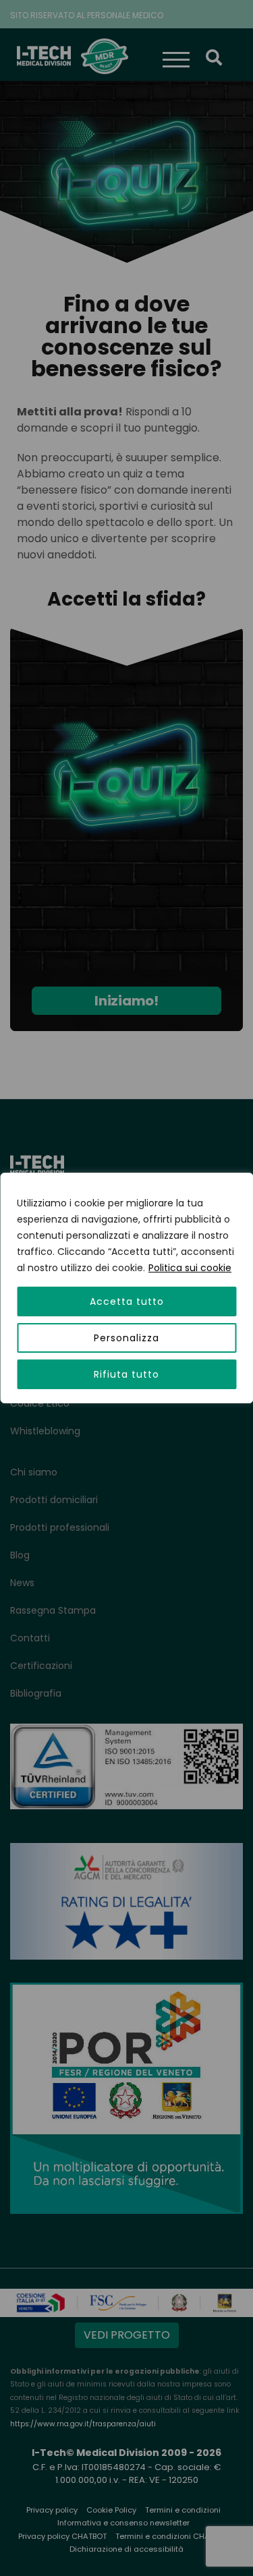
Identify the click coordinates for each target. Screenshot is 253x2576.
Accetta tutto (127, 1301)
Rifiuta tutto (126, 1374)
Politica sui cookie (190, 1268)
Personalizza (126, 1338)
